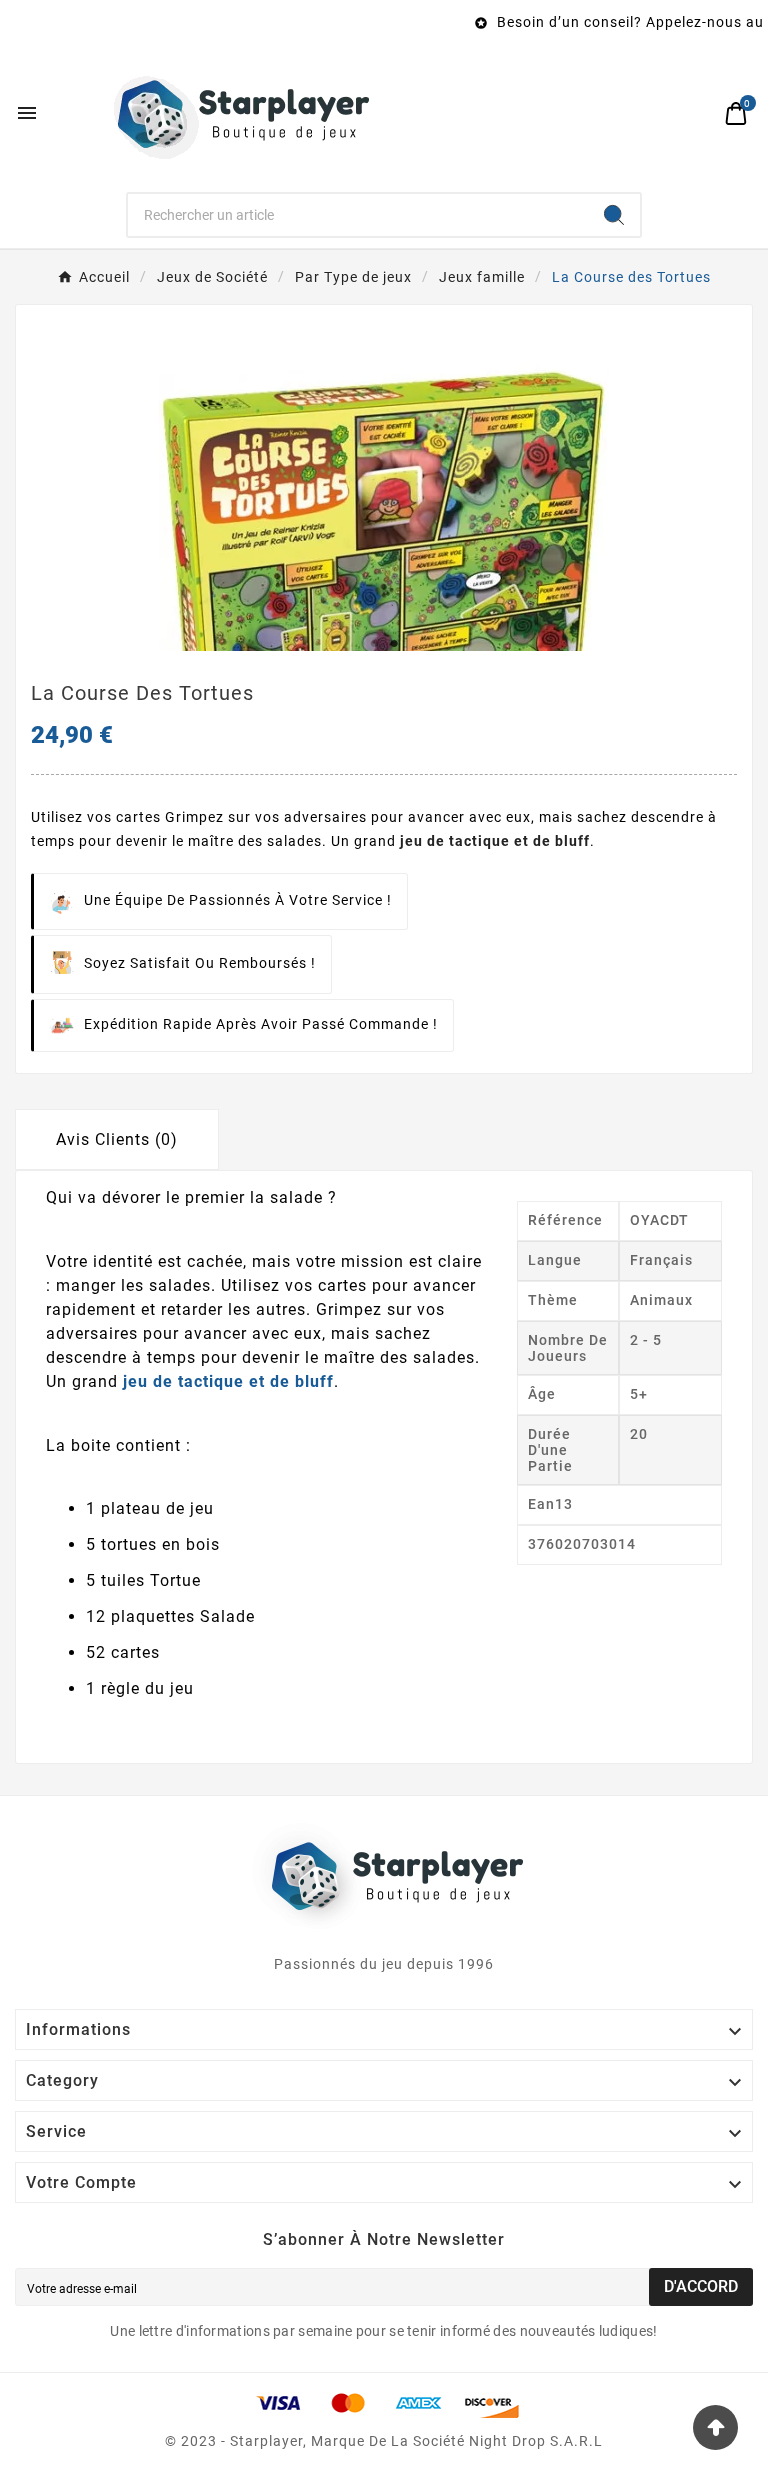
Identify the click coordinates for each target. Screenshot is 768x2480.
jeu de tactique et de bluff (495, 841)
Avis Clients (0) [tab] (117, 1139)
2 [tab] (394, 644)
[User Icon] (693, 113)
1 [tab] (374, 644)
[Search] (614, 215)
